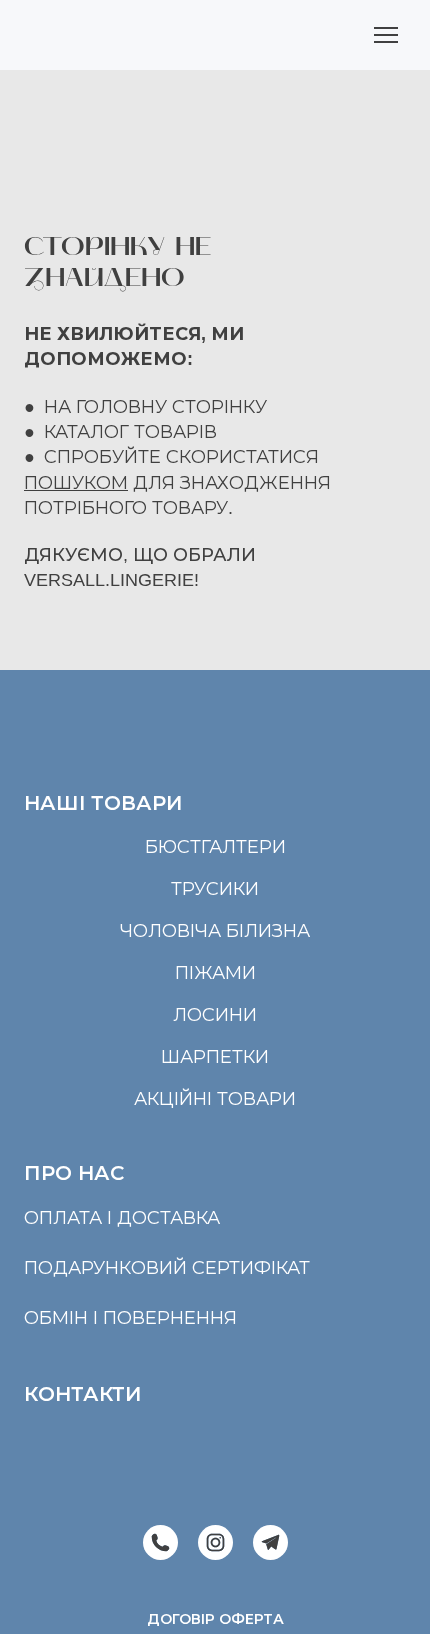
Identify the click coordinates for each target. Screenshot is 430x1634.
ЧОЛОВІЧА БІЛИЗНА (215, 931)
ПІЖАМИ (215, 973)
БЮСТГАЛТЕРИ (215, 847)
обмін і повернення (130, 1318)
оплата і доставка (122, 1218)
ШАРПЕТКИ (215, 1057)
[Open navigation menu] (386, 35)
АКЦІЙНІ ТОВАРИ (215, 1099)
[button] (160, 1542)
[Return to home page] (101, 35)
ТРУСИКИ (215, 889)
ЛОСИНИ (215, 1015)
